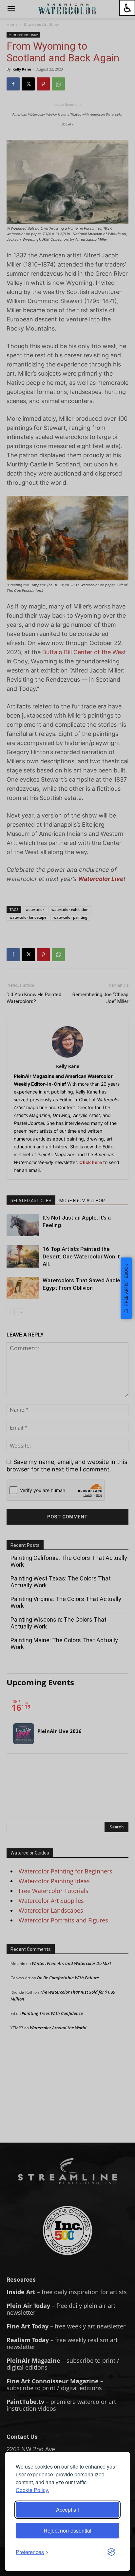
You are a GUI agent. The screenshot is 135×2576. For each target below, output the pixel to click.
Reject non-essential (67, 2530)
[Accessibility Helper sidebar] (127, 8)
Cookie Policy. (32, 2490)
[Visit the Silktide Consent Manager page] (111, 2552)
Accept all (67, 2510)
